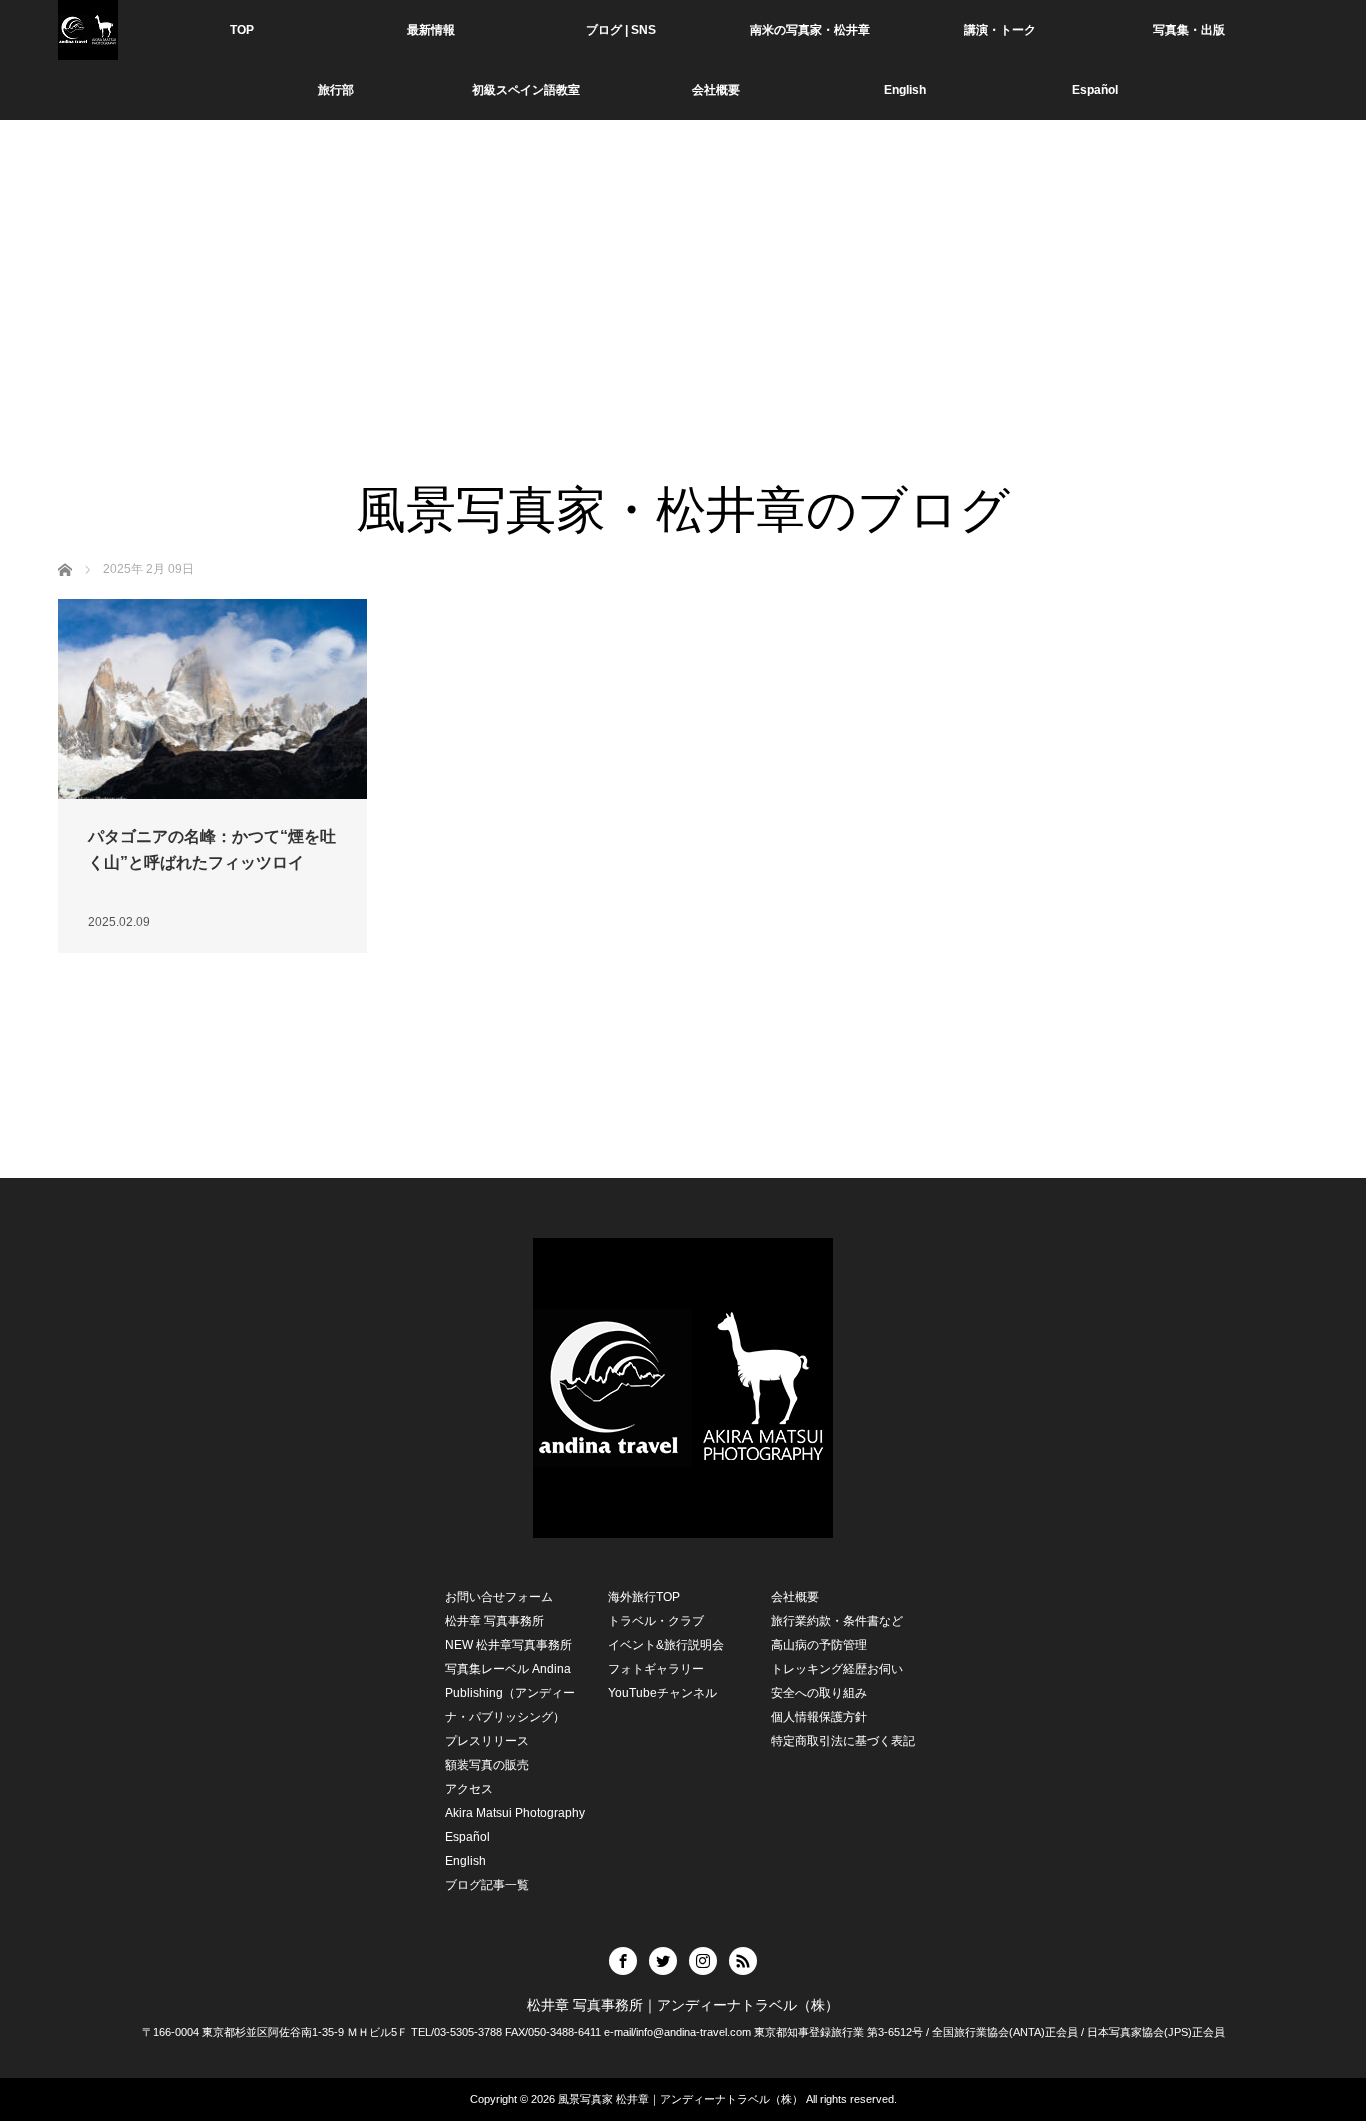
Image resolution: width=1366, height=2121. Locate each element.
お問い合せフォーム (499, 1597)
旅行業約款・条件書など (837, 1621)
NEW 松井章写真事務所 (508, 1645)
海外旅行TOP (644, 1597)
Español (467, 1837)
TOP (242, 30)
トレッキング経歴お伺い (837, 1669)
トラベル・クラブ (656, 1621)
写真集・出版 (1189, 30)
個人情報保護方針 (819, 1717)
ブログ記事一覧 (487, 1885)
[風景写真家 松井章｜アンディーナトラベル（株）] (88, 30)
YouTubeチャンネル (662, 1693)
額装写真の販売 (487, 1765)
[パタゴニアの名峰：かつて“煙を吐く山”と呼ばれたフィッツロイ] (212, 699)
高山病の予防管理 (819, 1645)
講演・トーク (1000, 30)
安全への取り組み (819, 1693)
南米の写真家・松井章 (810, 30)
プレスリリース (487, 1741)
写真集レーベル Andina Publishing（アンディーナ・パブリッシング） (510, 1693)
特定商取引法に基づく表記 (843, 1741)
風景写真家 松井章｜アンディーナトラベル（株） (680, 2099)
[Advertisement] (683, 330)
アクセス (469, 1789)
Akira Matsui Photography (515, 1813)
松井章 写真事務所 (494, 1621)
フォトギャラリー (656, 1669)
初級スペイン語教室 (526, 90)
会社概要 (716, 90)
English (905, 90)
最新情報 (431, 30)
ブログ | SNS (621, 30)
